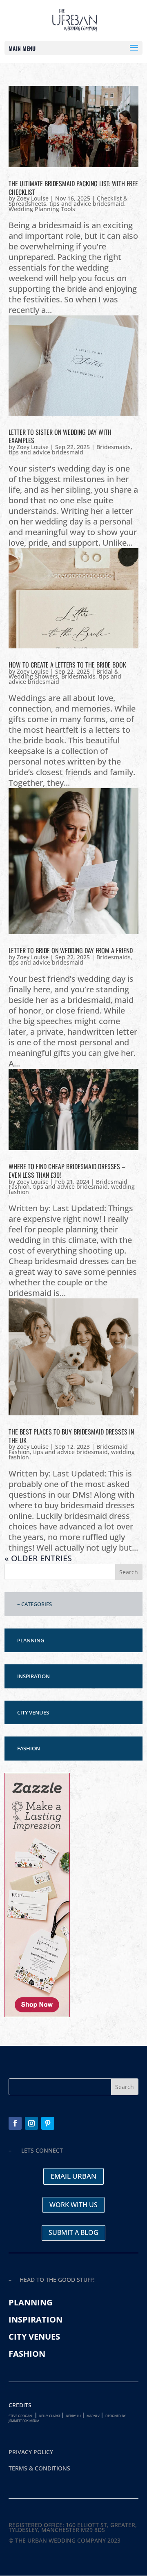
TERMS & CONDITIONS (39, 2468)
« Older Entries (38, 1558)
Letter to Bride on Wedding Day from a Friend (71, 950)
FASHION (29, 1748)
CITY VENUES (33, 1712)
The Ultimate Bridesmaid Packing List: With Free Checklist (73, 188)
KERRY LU (73, 2416)
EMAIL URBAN (73, 2176)
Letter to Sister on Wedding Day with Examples (60, 436)
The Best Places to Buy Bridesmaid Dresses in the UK (71, 1436)
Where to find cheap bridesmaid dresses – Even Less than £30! (67, 1171)
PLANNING (31, 1640)
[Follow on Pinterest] (48, 2123)
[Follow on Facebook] (15, 2123)
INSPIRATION (33, 1676)
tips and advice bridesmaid (87, 204)
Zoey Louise (33, 198)
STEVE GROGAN (20, 2416)
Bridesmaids (114, 447)
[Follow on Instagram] (31, 2123)
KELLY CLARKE (50, 2416)
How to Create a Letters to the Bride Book (67, 665)
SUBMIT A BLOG (73, 2232)
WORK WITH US (73, 2205)
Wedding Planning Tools (42, 209)
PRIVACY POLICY (31, 2452)
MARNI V (93, 2416)
